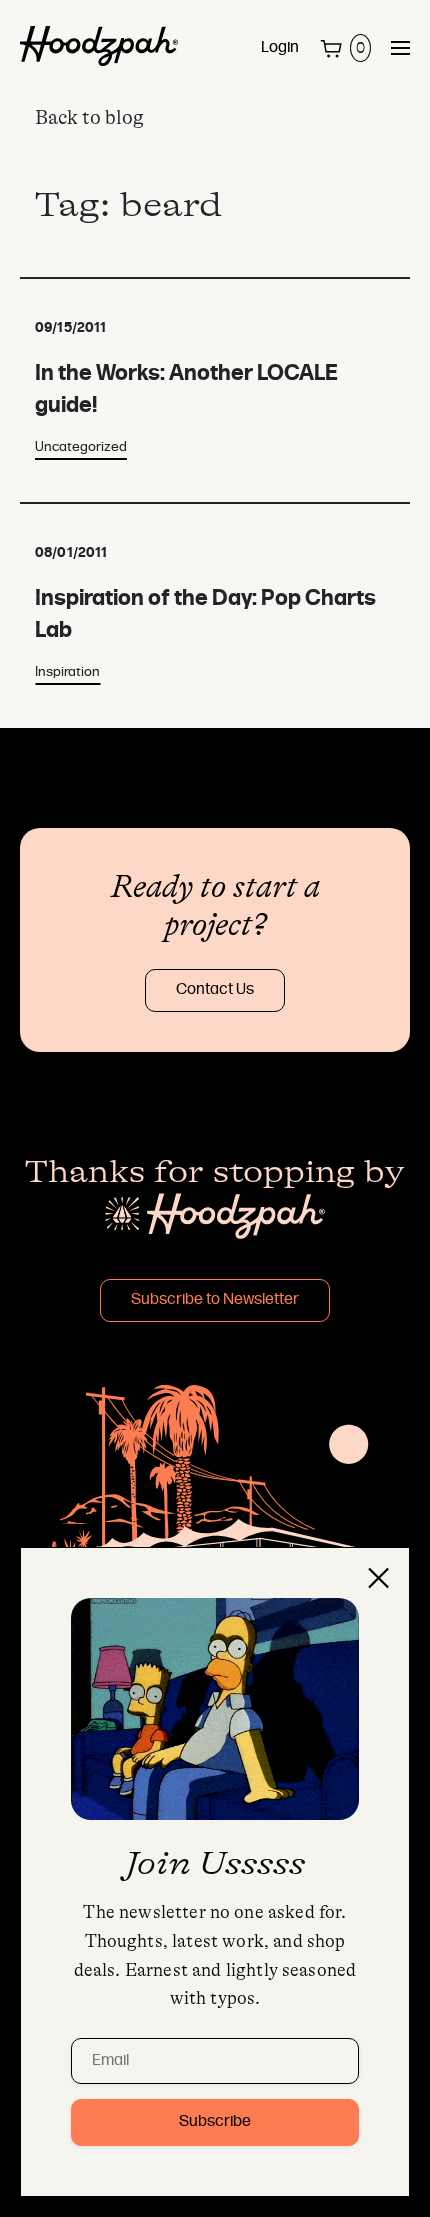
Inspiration (67, 672)
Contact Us (215, 990)
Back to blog (89, 117)
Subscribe (215, 2122)
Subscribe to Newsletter (215, 1300)
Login (280, 48)
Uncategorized (81, 447)
